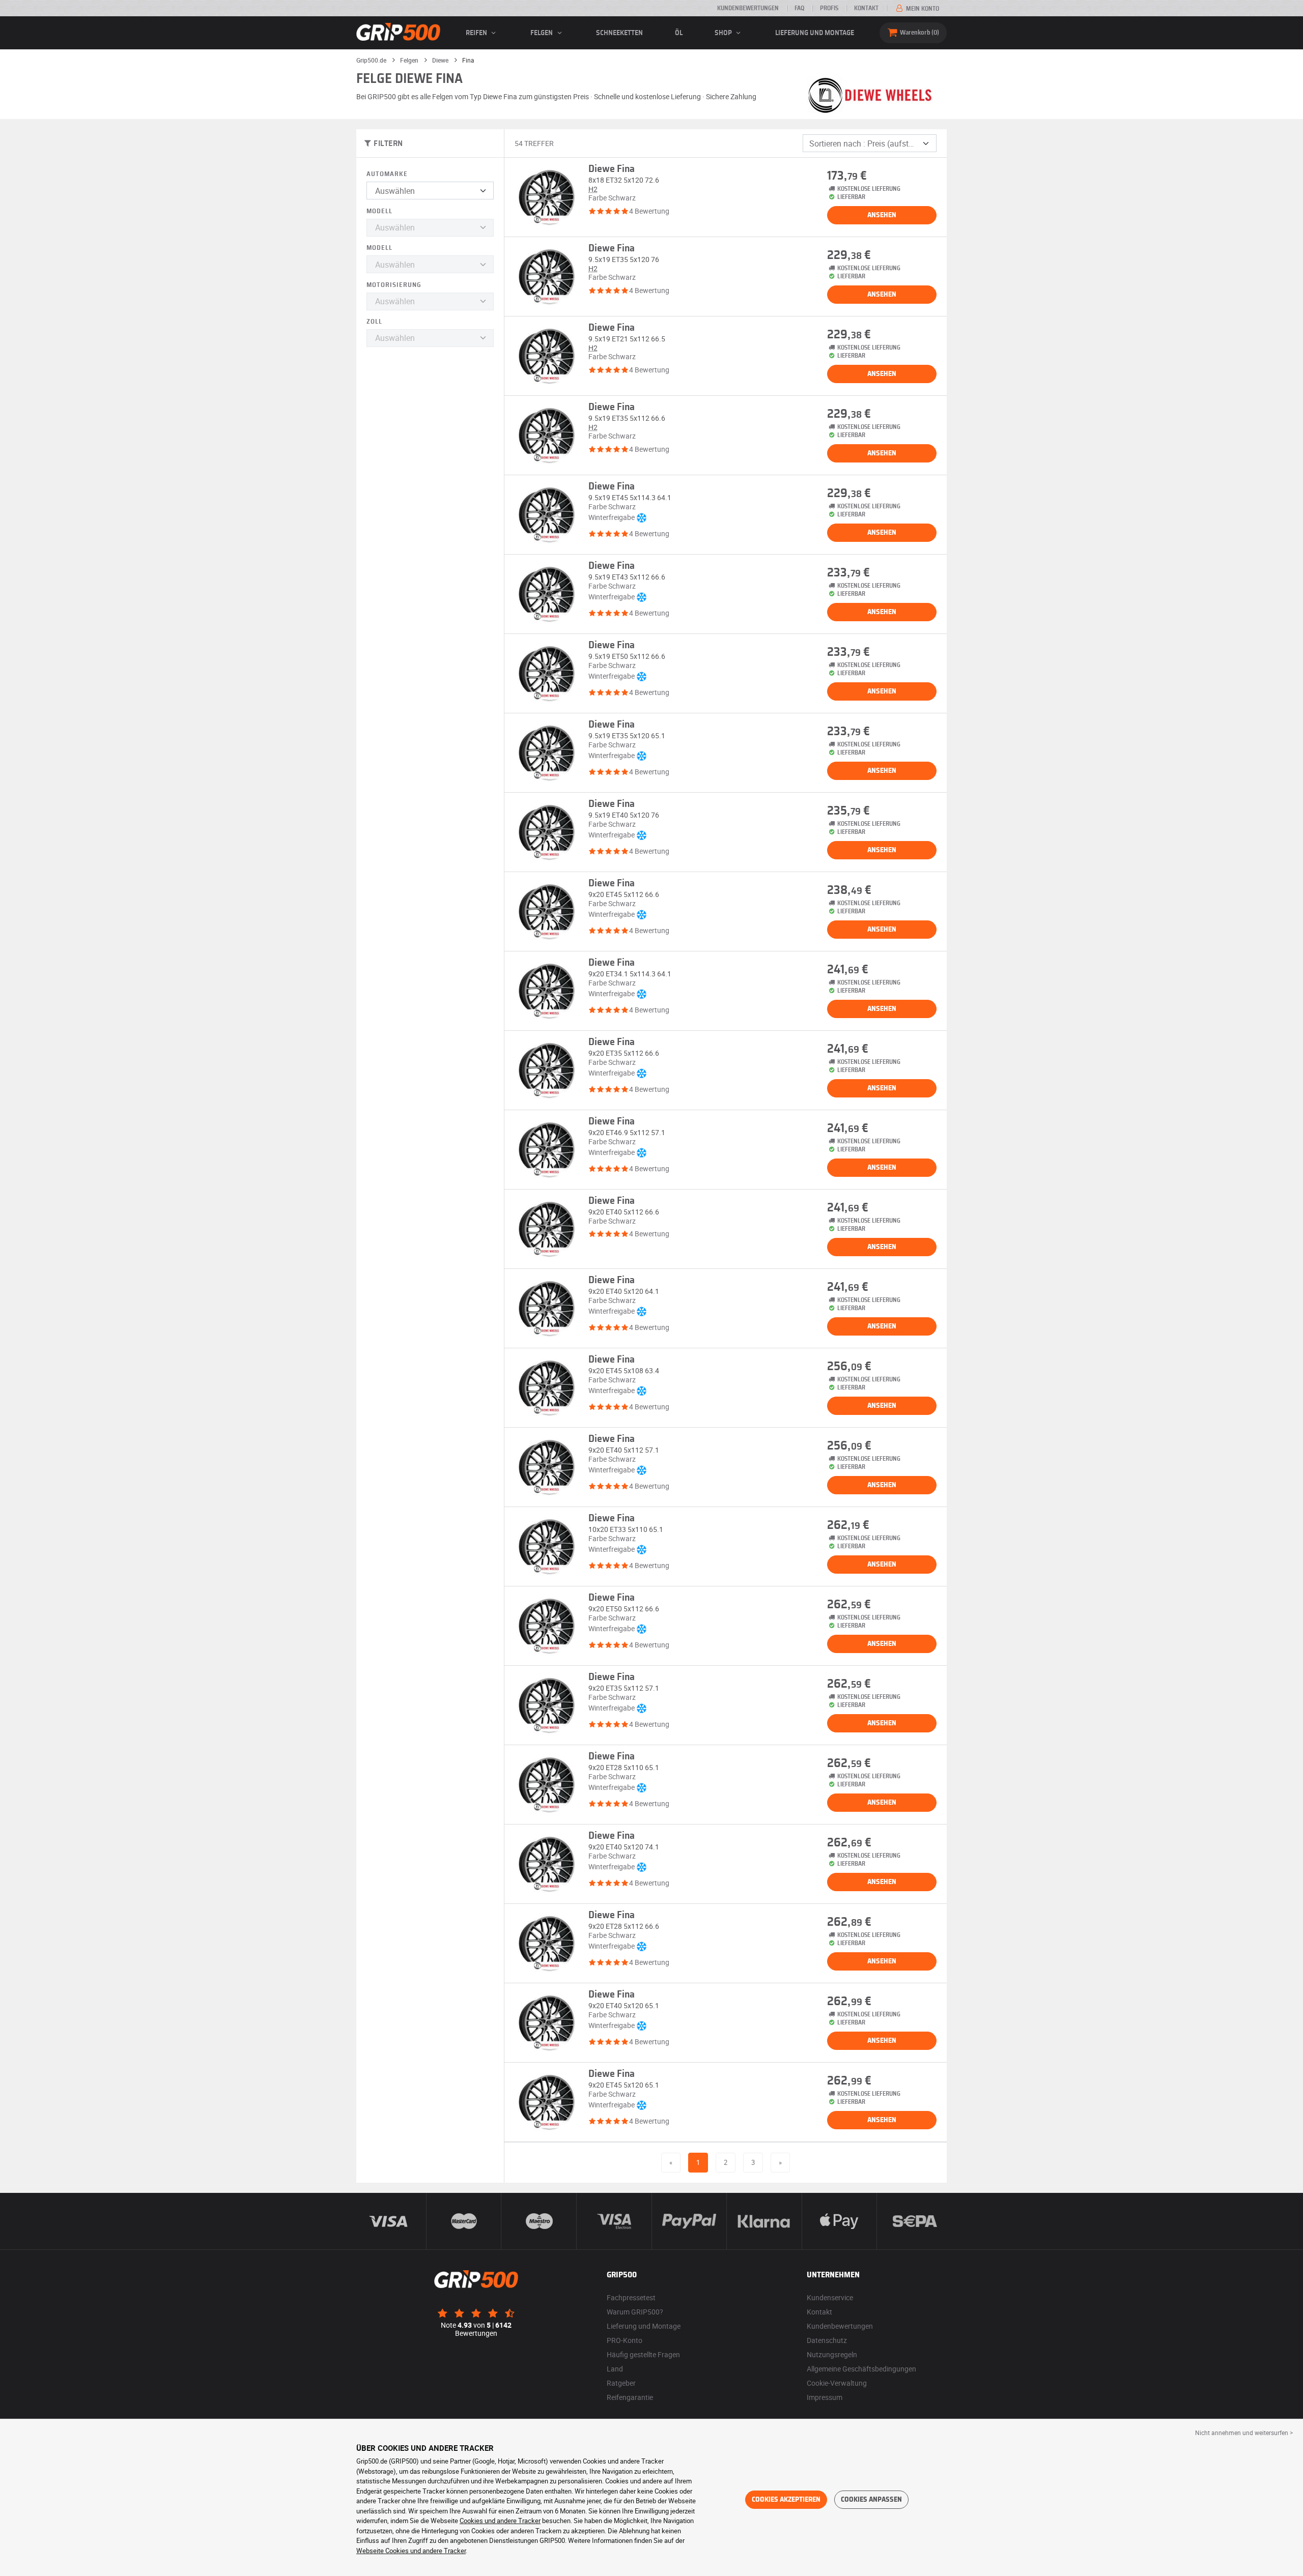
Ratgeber (621, 2383)
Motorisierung (394, 285)
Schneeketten (619, 33)
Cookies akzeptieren (786, 2500)
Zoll (374, 322)
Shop (724, 33)
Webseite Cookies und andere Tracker (411, 2551)
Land (615, 2369)
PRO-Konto (625, 2340)
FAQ (799, 8)
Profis (829, 8)
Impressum (825, 2397)
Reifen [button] (477, 33)
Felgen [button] (542, 33)
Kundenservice (830, 2297)
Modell (379, 211)
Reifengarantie (630, 2397)
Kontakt (866, 8)
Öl (679, 33)
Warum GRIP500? (635, 2312)
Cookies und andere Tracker (500, 2521)
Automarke (387, 174)
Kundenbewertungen (748, 8)
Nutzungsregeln (832, 2354)
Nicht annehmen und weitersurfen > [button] (1244, 2433)
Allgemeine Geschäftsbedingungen (861, 2369)
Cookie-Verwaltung (837, 2383)
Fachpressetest (631, 2297)
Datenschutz (827, 2340)
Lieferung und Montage (815, 33)
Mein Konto (922, 9)
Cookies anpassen (871, 2500)
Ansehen (882, 215)
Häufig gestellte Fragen (643, 2354)
